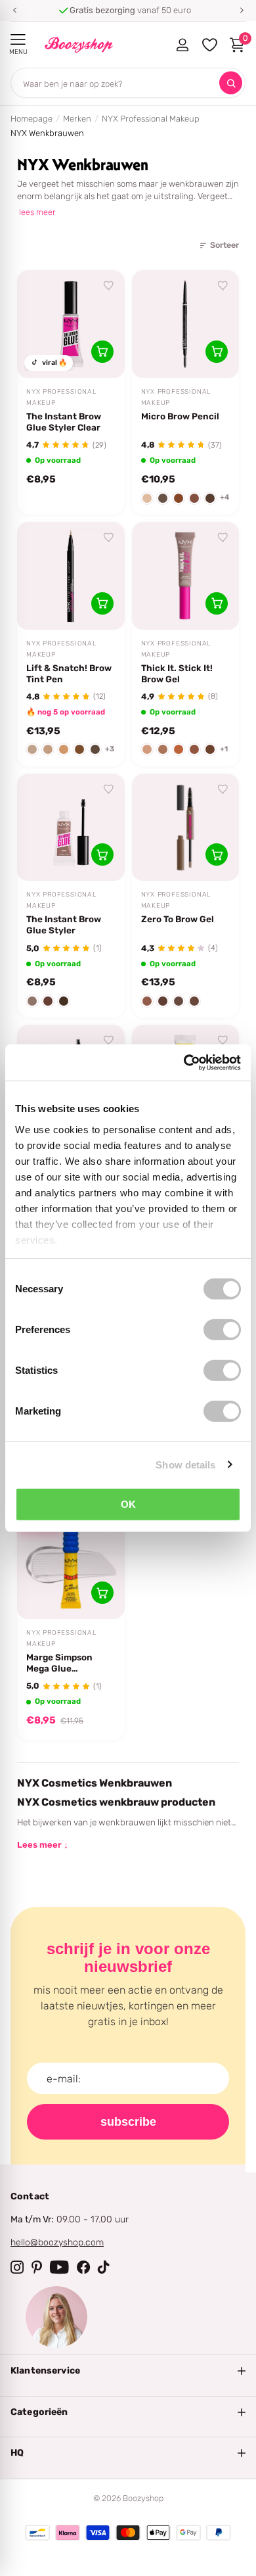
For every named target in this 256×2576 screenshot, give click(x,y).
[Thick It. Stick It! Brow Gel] (186, 576)
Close (128, 2371)
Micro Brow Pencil (180, 416)
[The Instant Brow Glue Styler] (71, 828)
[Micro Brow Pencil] (186, 324)
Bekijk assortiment (18, 40)
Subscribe (128, 2122)
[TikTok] (104, 2267)
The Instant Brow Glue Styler (64, 925)
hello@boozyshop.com (57, 2242)
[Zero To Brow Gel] (186, 828)
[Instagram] (17, 2267)
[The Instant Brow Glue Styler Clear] (71, 324)
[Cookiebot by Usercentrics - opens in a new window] (184, 1062)
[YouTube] (59, 2267)
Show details (185, 1464)
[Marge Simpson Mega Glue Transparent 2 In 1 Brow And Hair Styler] (71, 1566)
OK (128, 1504)
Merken (77, 119)
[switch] (222, 1330)
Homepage (32, 119)
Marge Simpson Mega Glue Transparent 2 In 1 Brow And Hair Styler (65, 1663)
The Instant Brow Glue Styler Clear (64, 422)
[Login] (182, 45)
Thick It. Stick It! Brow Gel (177, 673)
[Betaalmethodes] (37, 2533)
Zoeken (231, 83)
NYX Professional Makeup (151, 119)
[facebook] (83, 2267)
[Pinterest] (37, 2267)
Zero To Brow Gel (178, 919)
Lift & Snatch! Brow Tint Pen (69, 673)
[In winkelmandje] (102, 352)
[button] (14, 11)
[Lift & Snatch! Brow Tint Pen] (71, 576)
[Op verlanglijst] (109, 286)
